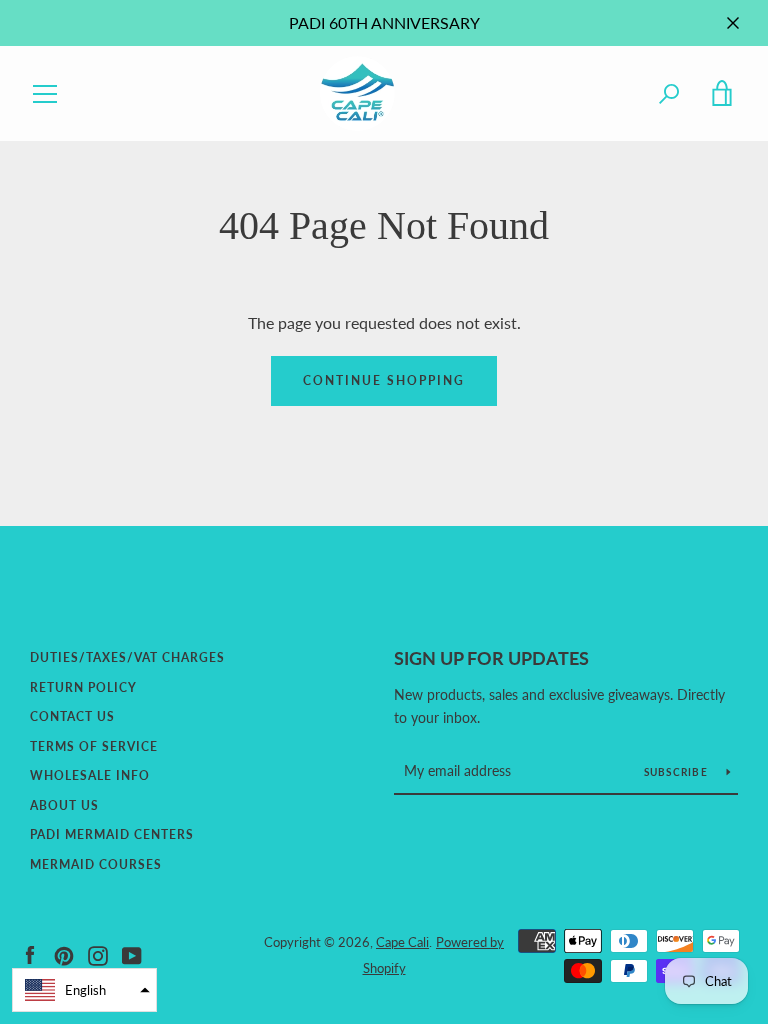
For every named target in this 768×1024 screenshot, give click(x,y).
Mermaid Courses (96, 864)
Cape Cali (402, 942)
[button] (84, 990)
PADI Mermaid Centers (112, 834)
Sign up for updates (491, 658)
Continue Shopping (384, 380)
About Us (64, 805)
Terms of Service (94, 746)
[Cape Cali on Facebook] (30, 953)
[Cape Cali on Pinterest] (64, 953)
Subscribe (678, 772)
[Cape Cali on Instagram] (98, 953)
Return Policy (83, 687)
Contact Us (72, 716)
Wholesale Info (90, 775)
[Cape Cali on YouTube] (132, 953)
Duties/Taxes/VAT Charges (127, 657)
